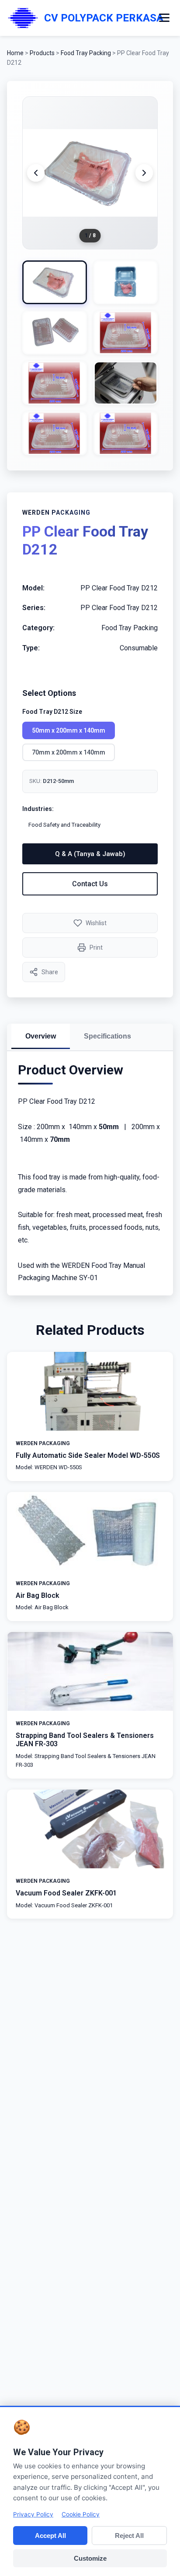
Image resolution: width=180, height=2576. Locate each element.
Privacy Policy (33, 2514)
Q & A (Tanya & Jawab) (90, 854)
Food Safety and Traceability (64, 825)
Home (15, 53)
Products (42, 53)
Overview (41, 1036)
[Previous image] (36, 173)
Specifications (107, 1036)
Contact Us (90, 884)
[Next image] (144, 173)
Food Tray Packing (87, 53)
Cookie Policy (81, 2514)
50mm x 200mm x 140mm (69, 730)
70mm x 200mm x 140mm (69, 752)
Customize (90, 2558)
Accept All (50, 2536)
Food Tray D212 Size (52, 712)
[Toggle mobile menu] (164, 18)
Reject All (129, 2536)
